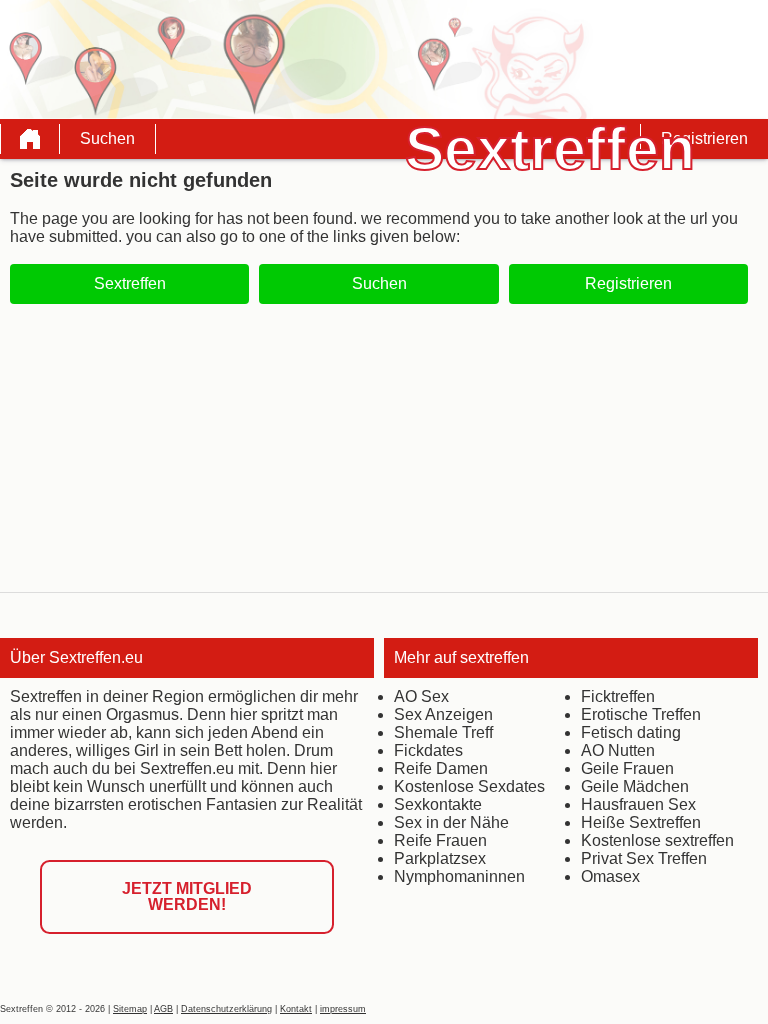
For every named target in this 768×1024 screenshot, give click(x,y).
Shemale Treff (443, 732)
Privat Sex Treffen (644, 858)
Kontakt (296, 1009)
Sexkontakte (438, 804)
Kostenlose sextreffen (657, 840)
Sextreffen (130, 283)
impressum (343, 1009)
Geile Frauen (627, 768)
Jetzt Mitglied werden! (187, 896)
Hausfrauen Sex (638, 804)
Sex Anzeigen (443, 714)
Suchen (107, 138)
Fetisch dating (631, 732)
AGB (163, 1009)
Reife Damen (441, 768)
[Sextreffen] (30, 139)
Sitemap (130, 1009)
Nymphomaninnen (459, 876)
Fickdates (428, 750)
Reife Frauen (440, 840)
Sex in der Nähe (451, 822)
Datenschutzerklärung (226, 1009)
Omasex (610, 876)
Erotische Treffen (641, 714)
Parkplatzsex (440, 858)
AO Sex (421, 696)
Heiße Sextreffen (641, 822)
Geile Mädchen (635, 786)
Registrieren (704, 138)
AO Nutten (618, 750)
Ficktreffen (618, 696)
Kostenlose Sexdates (469, 786)
